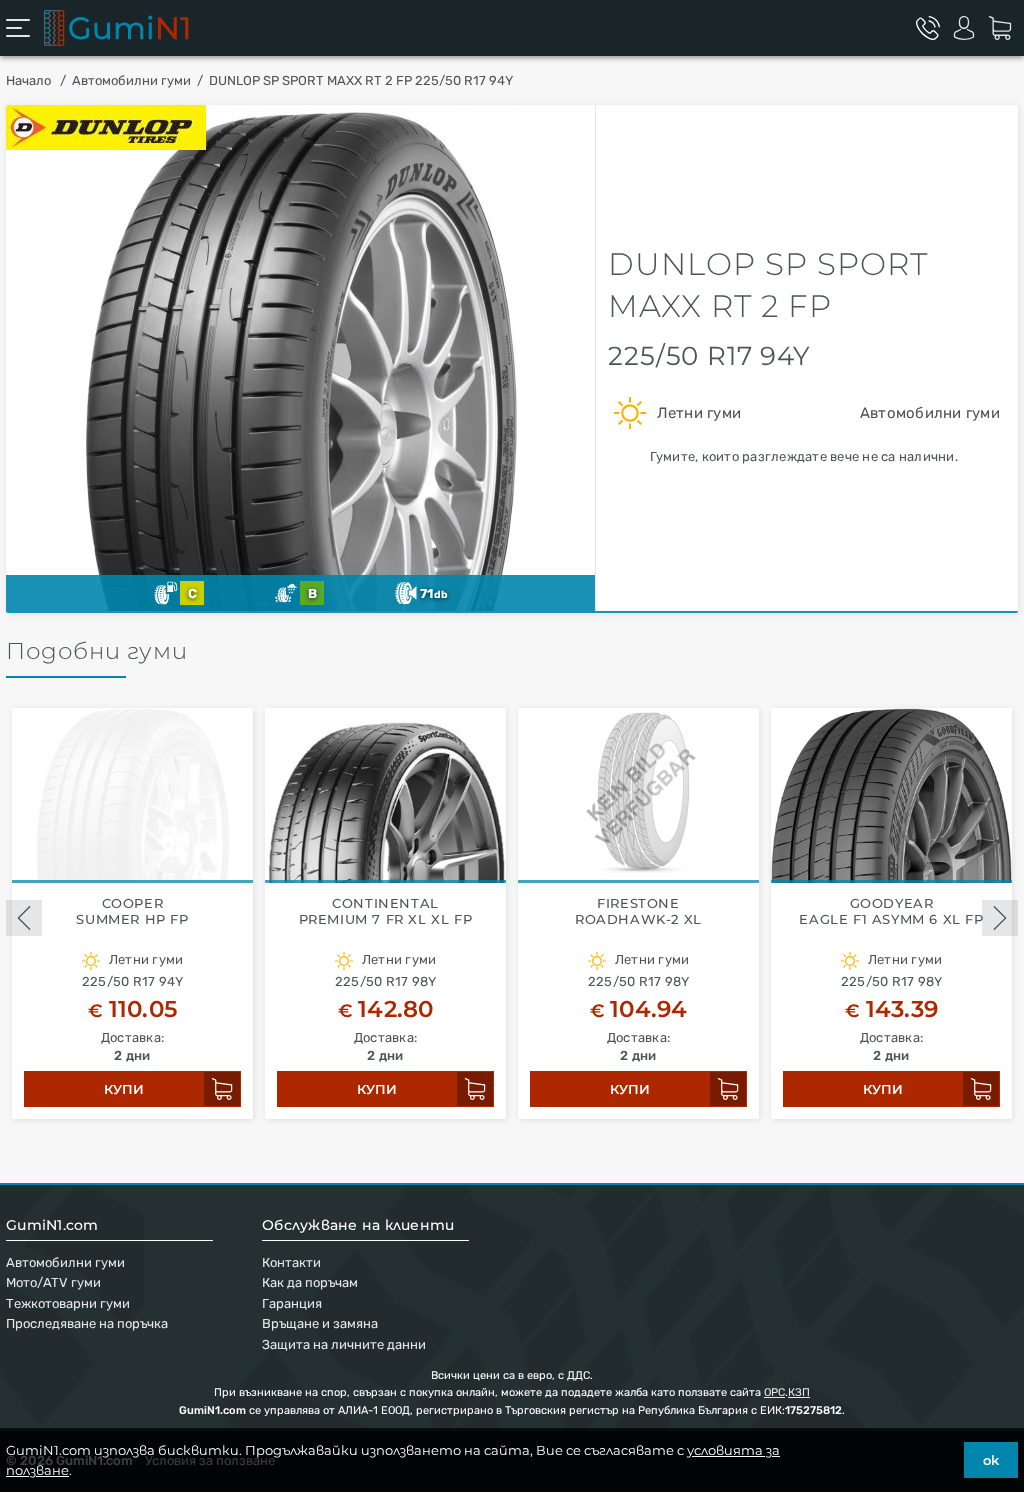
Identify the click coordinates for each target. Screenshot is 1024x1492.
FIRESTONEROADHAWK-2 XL (638, 911)
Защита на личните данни (344, 1344)
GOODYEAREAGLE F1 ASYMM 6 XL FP (891, 911)
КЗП (799, 1392)
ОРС (774, 1392)
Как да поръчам (310, 1282)
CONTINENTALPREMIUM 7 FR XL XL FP (386, 911)
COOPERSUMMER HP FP (132, 911)
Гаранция (292, 1303)
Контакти (291, 1262)
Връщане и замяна (320, 1323)
